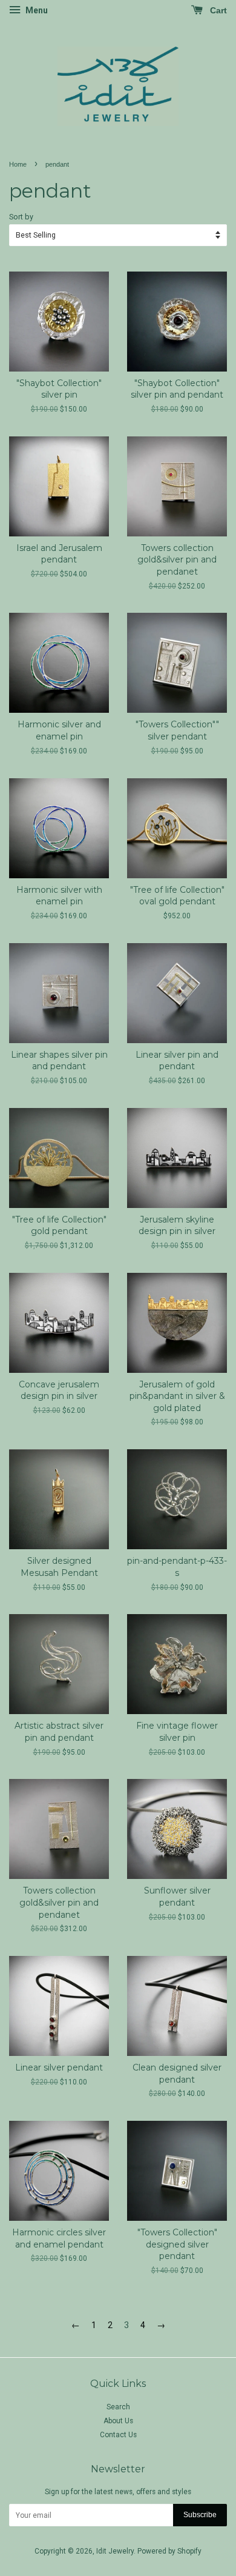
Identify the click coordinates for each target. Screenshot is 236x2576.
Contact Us (118, 2435)
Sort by (21, 217)
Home (18, 164)
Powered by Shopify (169, 2551)
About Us (118, 2421)
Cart (217, 10)
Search (118, 2407)
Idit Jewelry (115, 2551)
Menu (36, 10)
